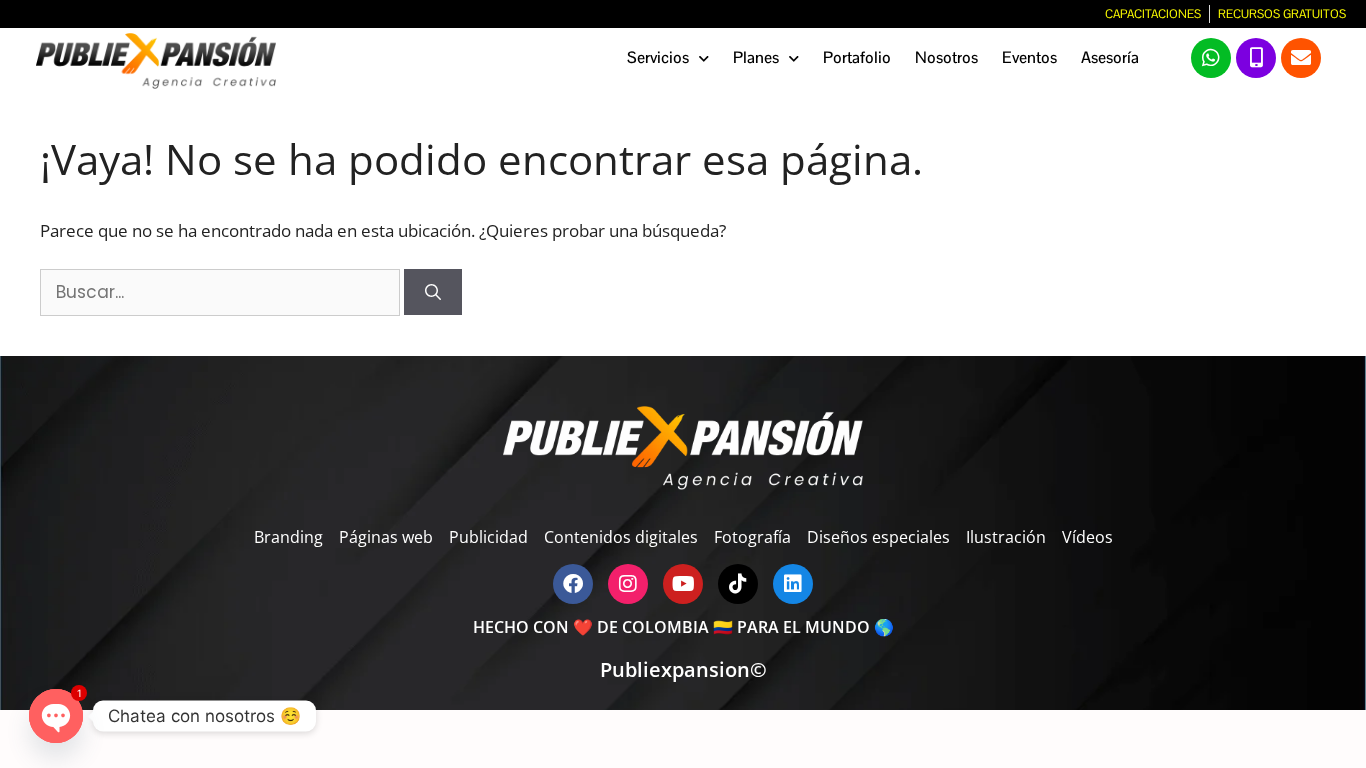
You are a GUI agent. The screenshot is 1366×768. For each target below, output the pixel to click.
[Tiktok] (738, 584)
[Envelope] (1301, 58)
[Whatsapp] (1211, 58)
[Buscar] (433, 292)
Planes (756, 57)
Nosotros (946, 57)
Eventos (1029, 57)
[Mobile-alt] (1256, 58)
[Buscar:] (222, 291)
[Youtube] (683, 584)
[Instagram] (628, 584)
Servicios (658, 57)
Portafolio (857, 57)
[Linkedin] (793, 584)
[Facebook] (573, 584)
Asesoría (1110, 57)
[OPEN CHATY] (56, 716)
